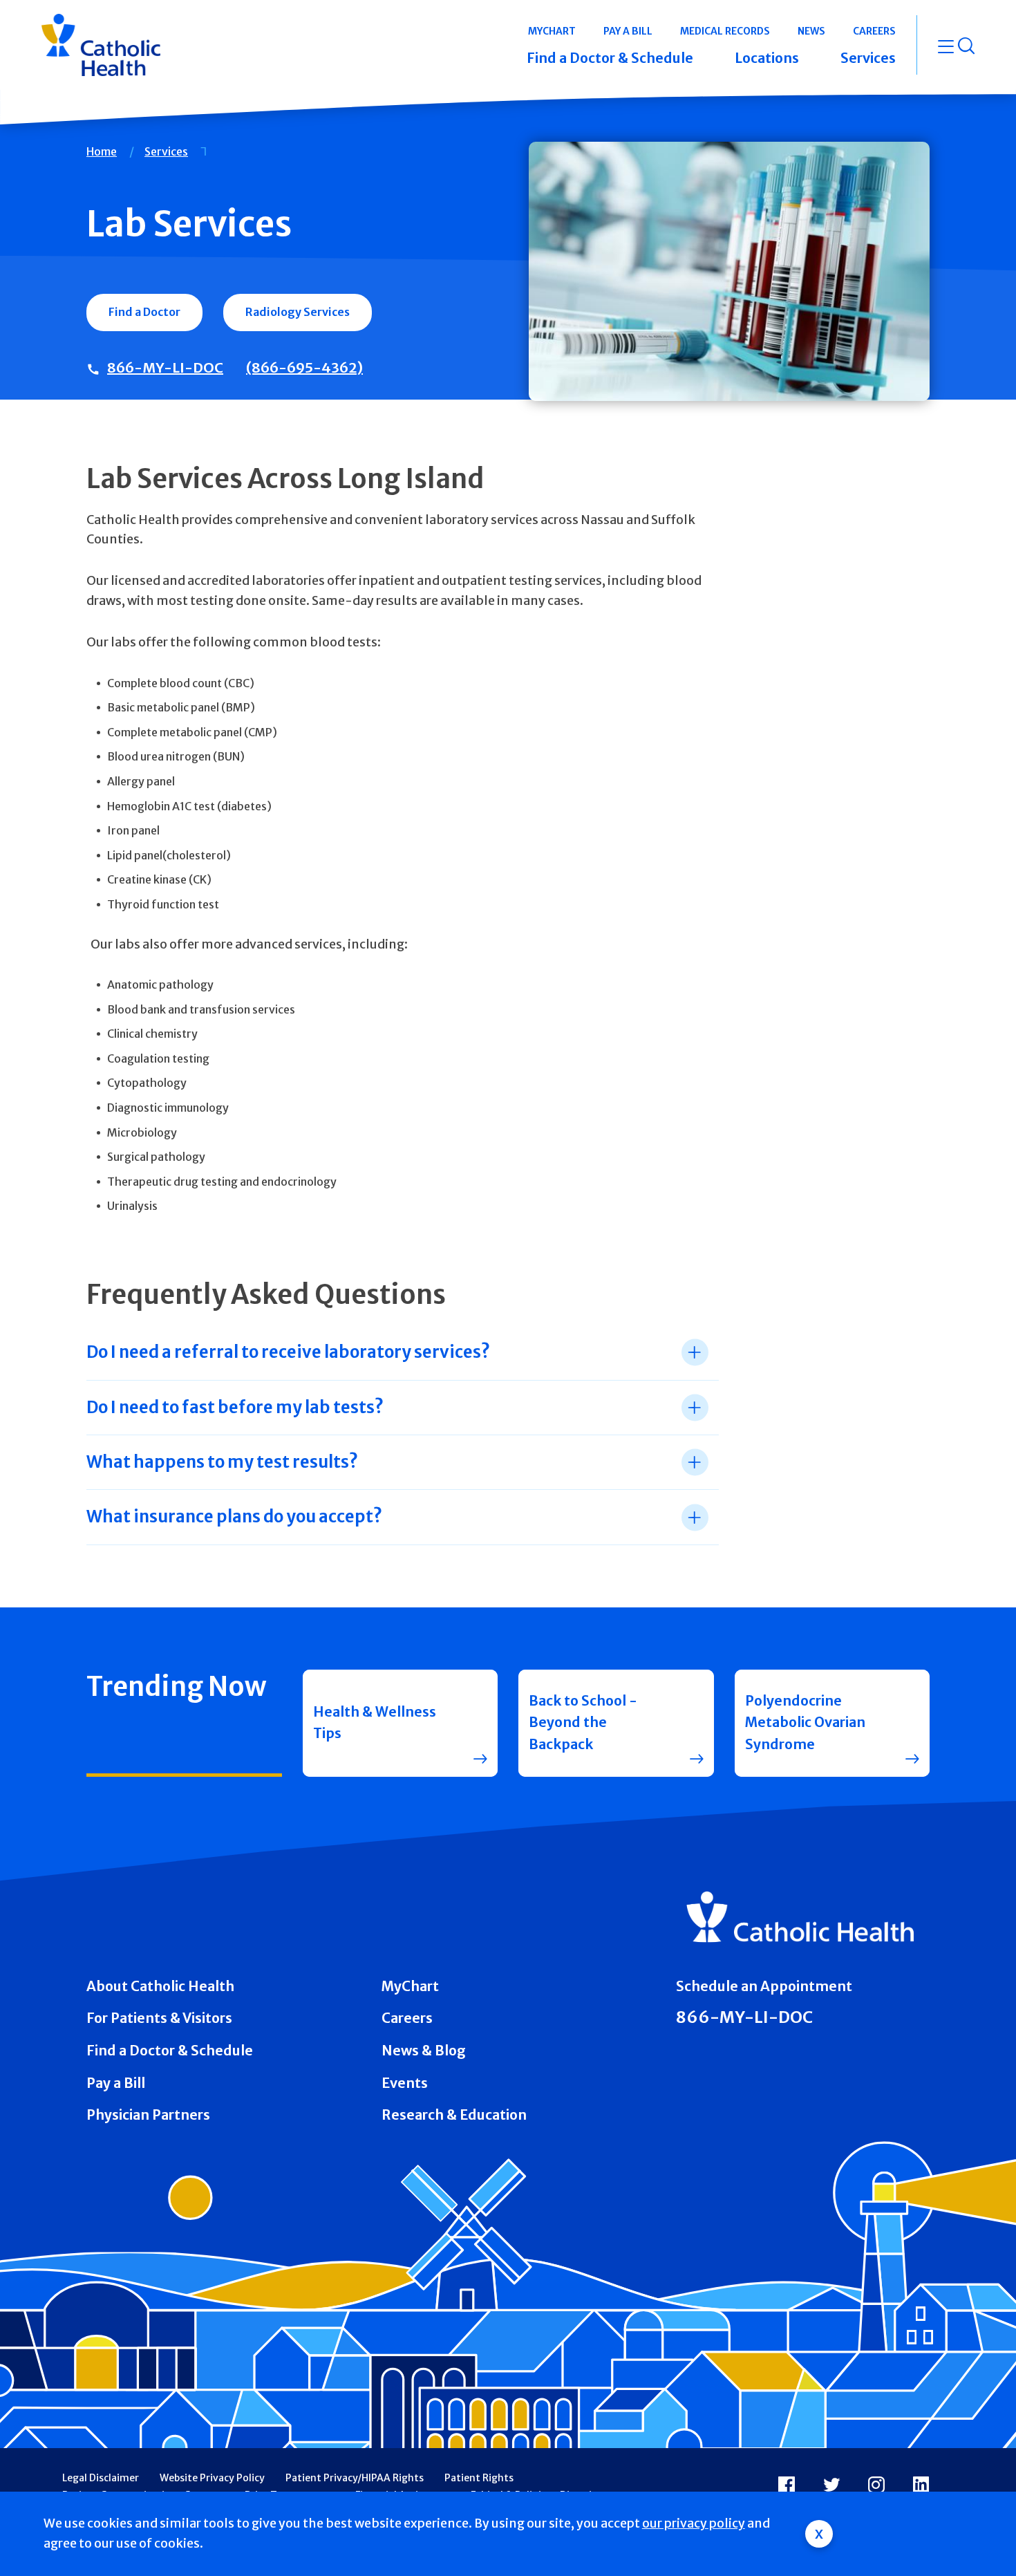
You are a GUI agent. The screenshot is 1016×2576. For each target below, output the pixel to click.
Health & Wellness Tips (375, 1723)
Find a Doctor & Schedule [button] (610, 58)
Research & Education (454, 2115)
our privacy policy (694, 2523)
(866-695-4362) (304, 367)
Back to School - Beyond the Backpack (583, 1723)
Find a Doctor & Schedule (170, 2051)
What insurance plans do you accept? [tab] (234, 1516)
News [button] (811, 31)
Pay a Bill (116, 2083)
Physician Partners (148, 2115)
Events (405, 2083)
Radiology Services (298, 312)
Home (102, 151)
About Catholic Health (160, 1986)
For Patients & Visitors (159, 2018)
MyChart (410, 1986)
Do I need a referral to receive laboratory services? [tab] (288, 1352)
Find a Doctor (144, 312)
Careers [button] (874, 31)
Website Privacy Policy (212, 2478)
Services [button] (868, 58)
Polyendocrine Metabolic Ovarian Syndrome (805, 1723)
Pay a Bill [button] (628, 31)
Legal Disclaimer (101, 2478)
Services (166, 151)
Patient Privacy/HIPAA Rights (355, 2478)
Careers (407, 2018)
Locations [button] (767, 58)
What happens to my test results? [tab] (222, 1462)
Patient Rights (479, 2478)
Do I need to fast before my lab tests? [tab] (235, 1407)
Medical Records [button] (725, 31)
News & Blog (424, 2051)
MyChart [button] (552, 31)
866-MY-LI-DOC (165, 367)
